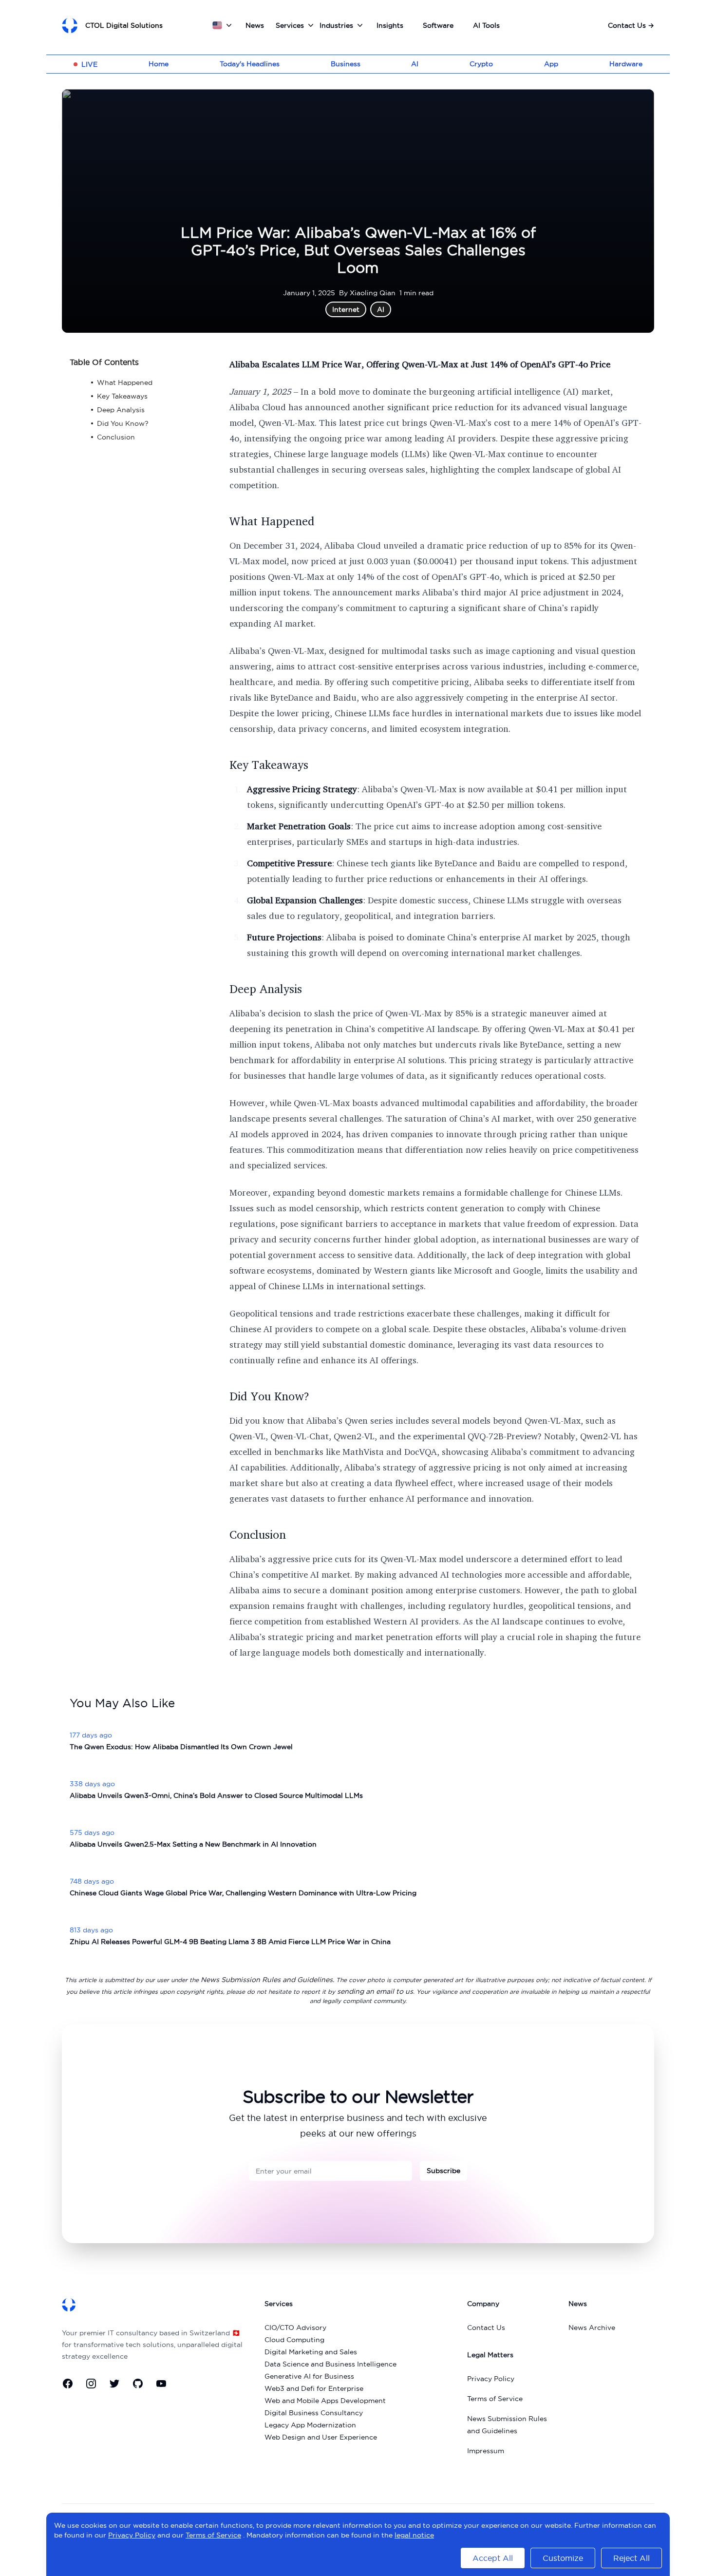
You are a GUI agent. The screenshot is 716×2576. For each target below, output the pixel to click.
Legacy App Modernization (310, 2425)
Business (346, 64)
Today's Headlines (250, 64)
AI (415, 64)
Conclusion (258, 1534)
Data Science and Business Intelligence (330, 2364)
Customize (563, 2558)
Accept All (493, 2558)
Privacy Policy (491, 2379)
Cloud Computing (294, 2340)
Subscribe (443, 2171)
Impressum (486, 2451)
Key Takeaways (269, 764)
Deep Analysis (266, 989)
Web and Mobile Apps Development (325, 2401)
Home (159, 64)
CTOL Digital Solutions (124, 25)
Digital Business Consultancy (314, 2413)
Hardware (626, 64)
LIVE (89, 64)
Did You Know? (269, 1396)
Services (290, 25)
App (551, 64)
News (255, 25)
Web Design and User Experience (321, 2437)
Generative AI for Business (309, 2376)
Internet (346, 309)
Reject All (631, 2558)
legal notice (414, 2535)
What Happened (272, 521)
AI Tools (486, 25)
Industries (336, 25)
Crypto (481, 64)
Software (438, 25)
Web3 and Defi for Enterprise (314, 2388)
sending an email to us (375, 1991)
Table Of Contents (104, 362)
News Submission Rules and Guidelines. (267, 1980)
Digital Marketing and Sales (311, 2352)
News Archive (592, 2328)
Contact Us (631, 25)
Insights (390, 25)
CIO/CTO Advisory (295, 2328)
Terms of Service (495, 2399)
